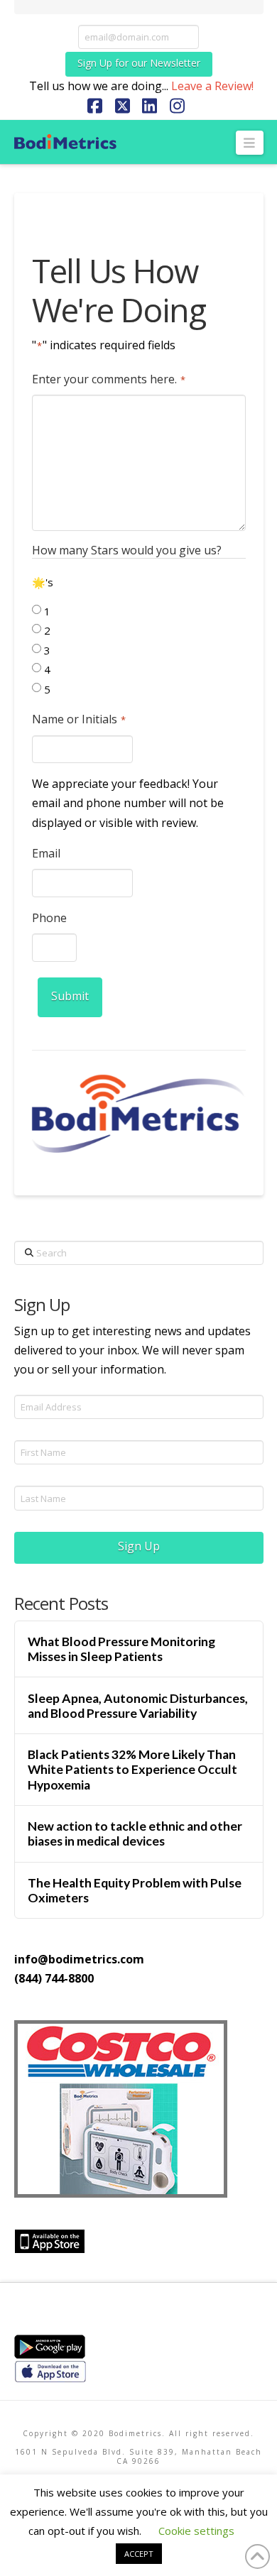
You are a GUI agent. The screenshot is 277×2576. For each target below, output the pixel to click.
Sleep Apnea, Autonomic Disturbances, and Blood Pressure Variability (138, 1706)
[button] (250, 143)
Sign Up (139, 1546)
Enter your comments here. (109, 379)
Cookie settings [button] (196, 2531)
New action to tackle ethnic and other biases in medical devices (135, 1834)
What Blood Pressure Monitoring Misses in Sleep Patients (121, 1649)
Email (46, 853)
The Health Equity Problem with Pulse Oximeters (135, 1890)
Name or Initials (79, 719)
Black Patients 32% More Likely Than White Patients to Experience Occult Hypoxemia (132, 1769)
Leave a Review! (212, 86)
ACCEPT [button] (139, 2554)
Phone (49, 918)
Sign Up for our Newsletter (139, 63)
